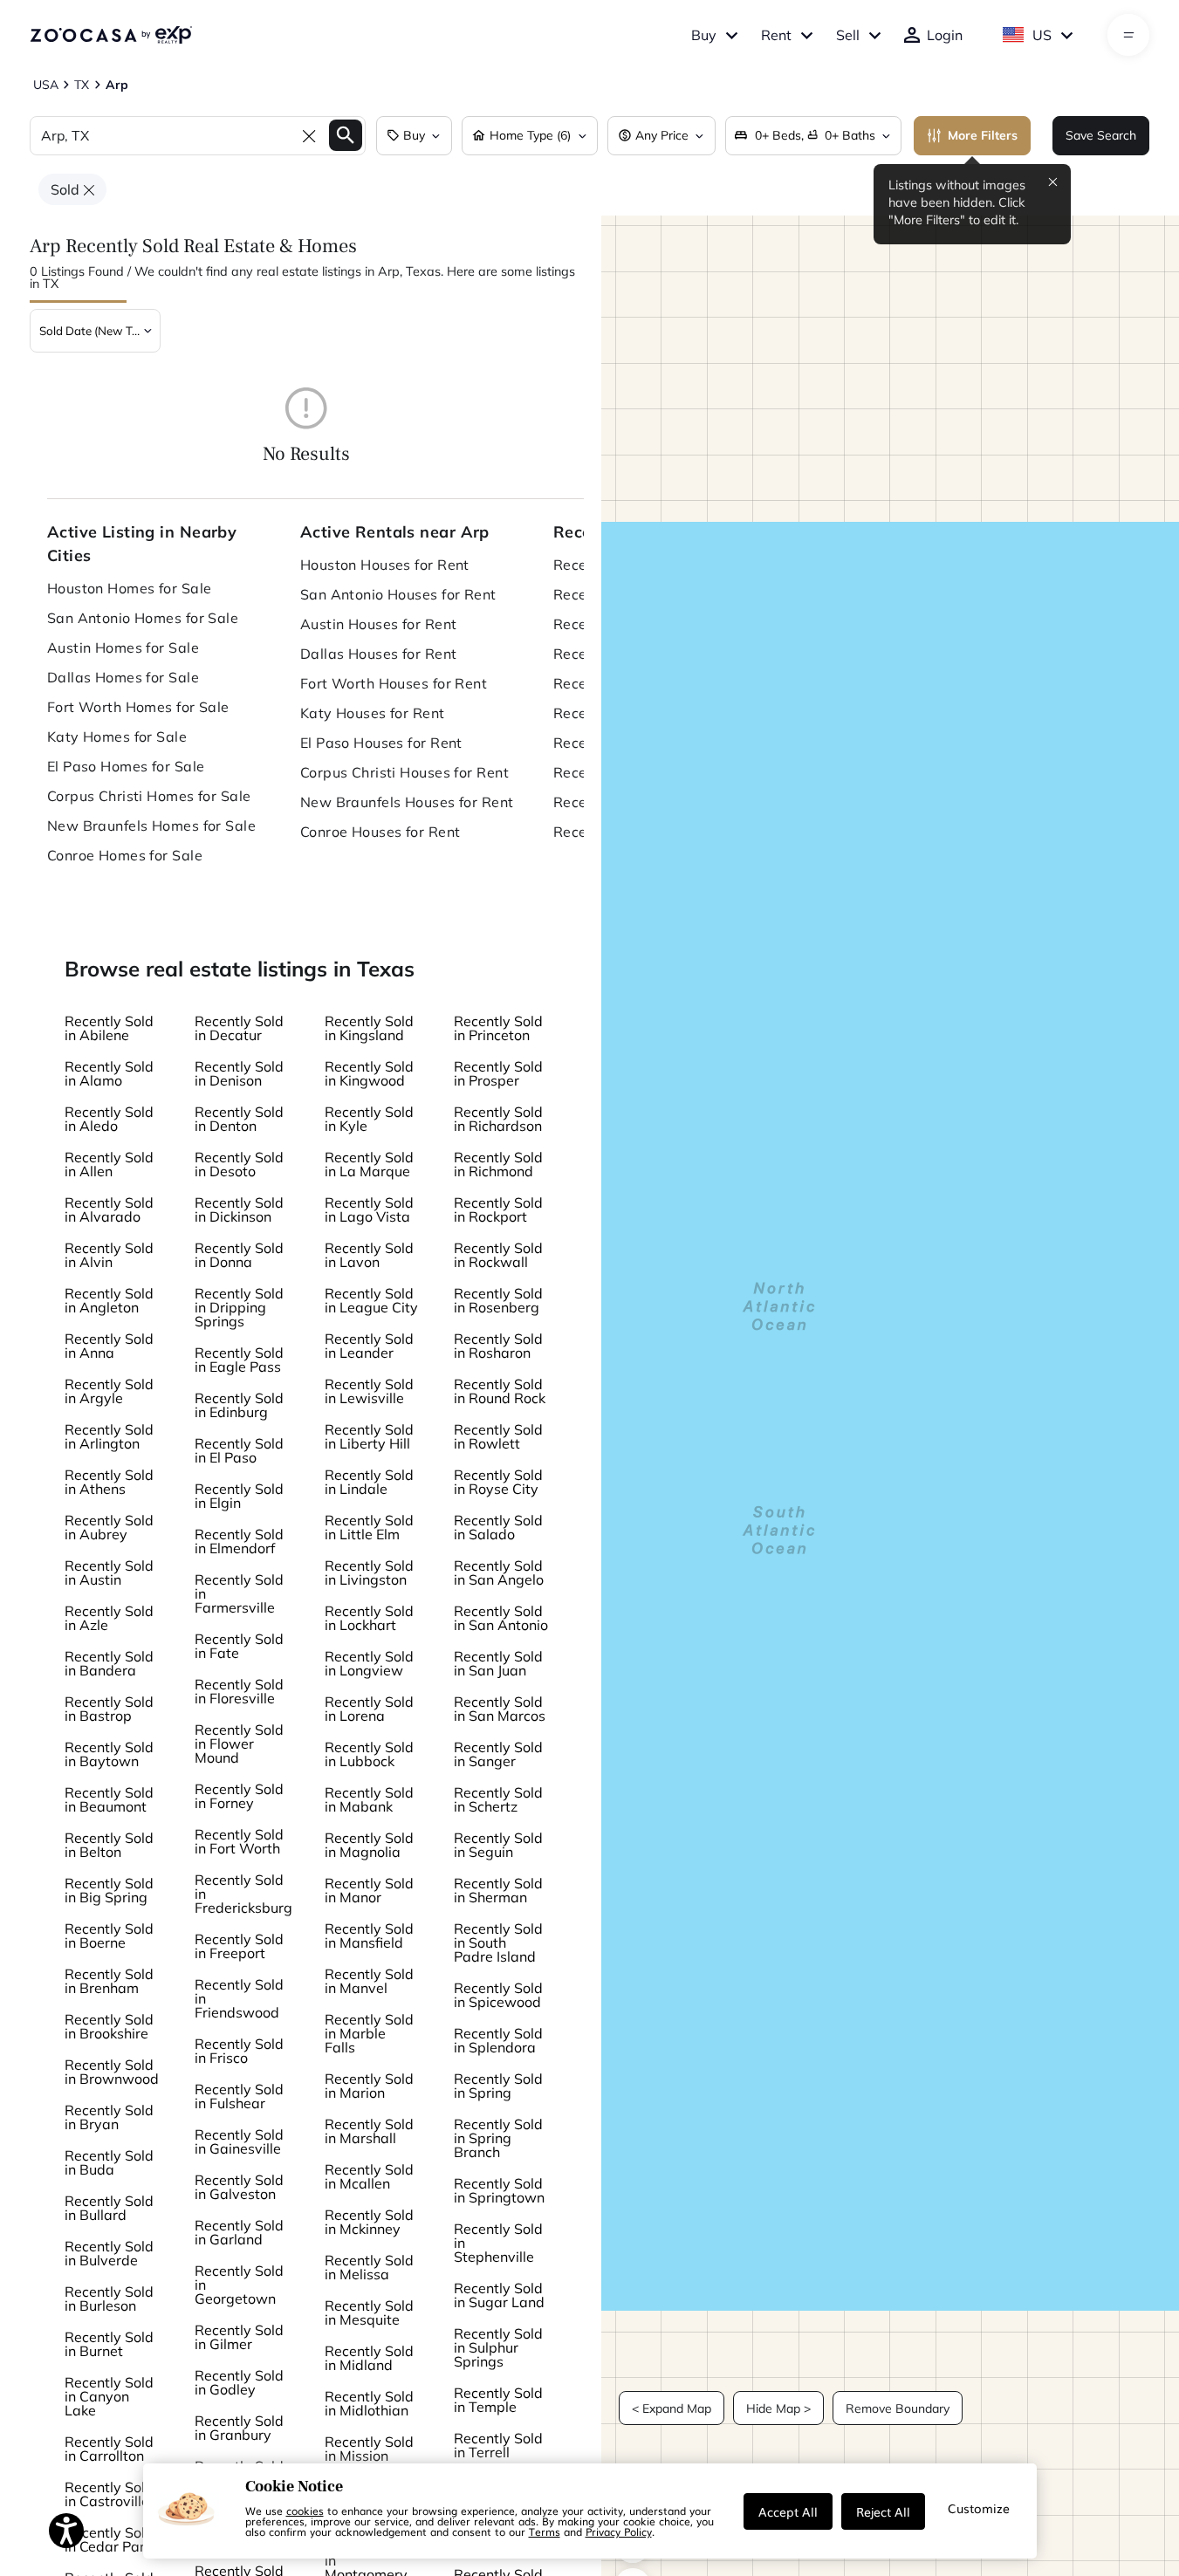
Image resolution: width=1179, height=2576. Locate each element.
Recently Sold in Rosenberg (498, 1300)
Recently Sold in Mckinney (369, 2222)
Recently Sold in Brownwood (112, 2072)
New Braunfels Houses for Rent (407, 802)
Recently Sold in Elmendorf (239, 1541)
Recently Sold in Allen (109, 1164)
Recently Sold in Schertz (498, 1799)
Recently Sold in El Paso (239, 1450)
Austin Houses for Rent (379, 624)
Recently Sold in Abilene (109, 1028)
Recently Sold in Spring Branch (498, 2138)
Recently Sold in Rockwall (498, 1255)
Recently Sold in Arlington (109, 1436)
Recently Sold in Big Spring (109, 1890)
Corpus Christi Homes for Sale (149, 796)
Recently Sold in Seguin (498, 1845)
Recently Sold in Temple (498, 2400)
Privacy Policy (619, 2531)
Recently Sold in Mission (369, 2449)
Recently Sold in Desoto (239, 1164)
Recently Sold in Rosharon (498, 1346)
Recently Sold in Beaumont (109, 1799)
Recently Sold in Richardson (498, 1119)
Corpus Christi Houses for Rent (404, 772)
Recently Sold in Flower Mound (239, 1744)
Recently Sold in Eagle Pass (239, 1360)
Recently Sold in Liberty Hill (369, 1436)
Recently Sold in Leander (369, 1346)
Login (945, 35)
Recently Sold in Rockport (498, 1209)
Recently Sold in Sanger (498, 1754)
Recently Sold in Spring (498, 2086)
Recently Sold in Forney (239, 1796)
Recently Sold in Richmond (498, 1164)
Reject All (883, 2511)
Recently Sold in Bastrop (109, 1709)
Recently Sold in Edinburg (239, 1405)
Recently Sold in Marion (369, 2086)
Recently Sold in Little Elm (369, 1527)
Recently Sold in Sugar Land (499, 2295)
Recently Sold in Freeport (239, 1946)
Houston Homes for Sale (130, 588)
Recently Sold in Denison (239, 1073)
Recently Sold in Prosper (498, 1073)
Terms (545, 2531)
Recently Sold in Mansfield (369, 1935)
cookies (305, 2511)
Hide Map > (778, 2408)
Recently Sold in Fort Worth (239, 1841)
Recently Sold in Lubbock (369, 1754)
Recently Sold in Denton (239, 1119)
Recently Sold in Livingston (369, 1572)
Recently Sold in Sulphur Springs (498, 2347)
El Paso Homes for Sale (126, 766)
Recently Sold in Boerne (109, 1935)
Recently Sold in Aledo (109, 1119)
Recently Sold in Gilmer (239, 2337)
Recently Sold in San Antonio (501, 1618)
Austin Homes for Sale (123, 647)
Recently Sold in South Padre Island (498, 1942)
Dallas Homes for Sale (123, 677)
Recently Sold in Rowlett (498, 1436)
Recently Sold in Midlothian (369, 2403)
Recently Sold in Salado (498, 1527)
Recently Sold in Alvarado (109, 1209)
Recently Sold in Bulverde (109, 2253)
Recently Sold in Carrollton (109, 2449)
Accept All (788, 2511)
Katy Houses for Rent (373, 713)
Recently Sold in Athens (109, 1482)
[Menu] (1129, 35)
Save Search (1101, 135)
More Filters (983, 135)
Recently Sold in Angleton (109, 1300)
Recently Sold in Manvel (369, 1981)
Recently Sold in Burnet (109, 2344)
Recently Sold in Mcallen (369, 2176)
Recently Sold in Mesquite (369, 2312)
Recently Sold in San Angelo (499, 1572)
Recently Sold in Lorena (369, 1709)
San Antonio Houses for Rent (398, 594)
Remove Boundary (898, 2408)
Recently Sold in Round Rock (500, 1391)
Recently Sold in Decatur (239, 1028)
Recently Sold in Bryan (109, 2117)
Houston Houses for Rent (385, 565)
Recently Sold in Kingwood (369, 1073)
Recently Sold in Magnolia (369, 1845)
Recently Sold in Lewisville (369, 1391)
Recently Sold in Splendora (498, 2040)
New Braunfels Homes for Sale (151, 826)
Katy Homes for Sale (117, 736)
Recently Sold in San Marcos (500, 1709)
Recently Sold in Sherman (498, 1890)
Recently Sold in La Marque (369, 1164)
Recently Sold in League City (371, 1300)
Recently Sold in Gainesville (239, 2141)
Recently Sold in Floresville (239, 1691)
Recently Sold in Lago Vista (369, 1209)
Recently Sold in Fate (239, 1646)
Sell (848, 35)
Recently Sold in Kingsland (369, 1028)
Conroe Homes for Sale (125, 855)
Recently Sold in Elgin (239, 1496)
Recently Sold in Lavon (369, 1255)
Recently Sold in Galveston (239, 2187)
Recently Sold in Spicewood (498, 1995)
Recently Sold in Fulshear (239, 2096)
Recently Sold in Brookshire (109, 2026)
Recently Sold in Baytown (109, 1754)
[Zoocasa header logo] (111, 35)
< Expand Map (672, 2408)
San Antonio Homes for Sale (143, 618)
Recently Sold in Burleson (109, 2299)
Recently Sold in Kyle (369, 1119)
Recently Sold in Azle (109, 1618)
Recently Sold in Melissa (369, 2267)
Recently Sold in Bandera (109, 1663)
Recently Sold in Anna (109, 1346)
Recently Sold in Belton (109, 1845)
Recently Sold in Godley (239, 2382)
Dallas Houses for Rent (379, 654)
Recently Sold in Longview (369, 1663)
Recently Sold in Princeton (498, 1028)
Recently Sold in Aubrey (109, 1527)
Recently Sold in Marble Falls (369, 2033)
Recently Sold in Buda (109, 2162)
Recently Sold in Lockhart (369, 1618)
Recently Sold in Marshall (369, 2131)
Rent (776, 35)
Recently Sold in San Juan (498, 1663)
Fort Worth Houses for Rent (394, 683)
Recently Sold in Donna (239, 1255)
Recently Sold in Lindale (369, 1482)
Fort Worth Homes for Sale (138, 707)
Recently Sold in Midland (369, 2358)
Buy (704, 35)
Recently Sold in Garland (239, 2232)
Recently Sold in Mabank (369, 1799)
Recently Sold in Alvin (109, 1255)
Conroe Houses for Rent (380, 832)
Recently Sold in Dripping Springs (239, 1307)
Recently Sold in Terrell (498, 2445)
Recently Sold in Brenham (109, 1981)
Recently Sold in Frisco (239, 2051)
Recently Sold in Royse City (498, 1482)
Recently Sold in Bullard (109, 2208)
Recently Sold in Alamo (109, 1073)
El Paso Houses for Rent (381, 743)
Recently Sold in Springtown (499, 2190)
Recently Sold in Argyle (109, 1391)
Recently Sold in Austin (109, 1572)
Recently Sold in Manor (369, 1890)
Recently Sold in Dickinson (239, 1209)
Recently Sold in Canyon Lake (109, 2396)
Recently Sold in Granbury (239, 2428)
